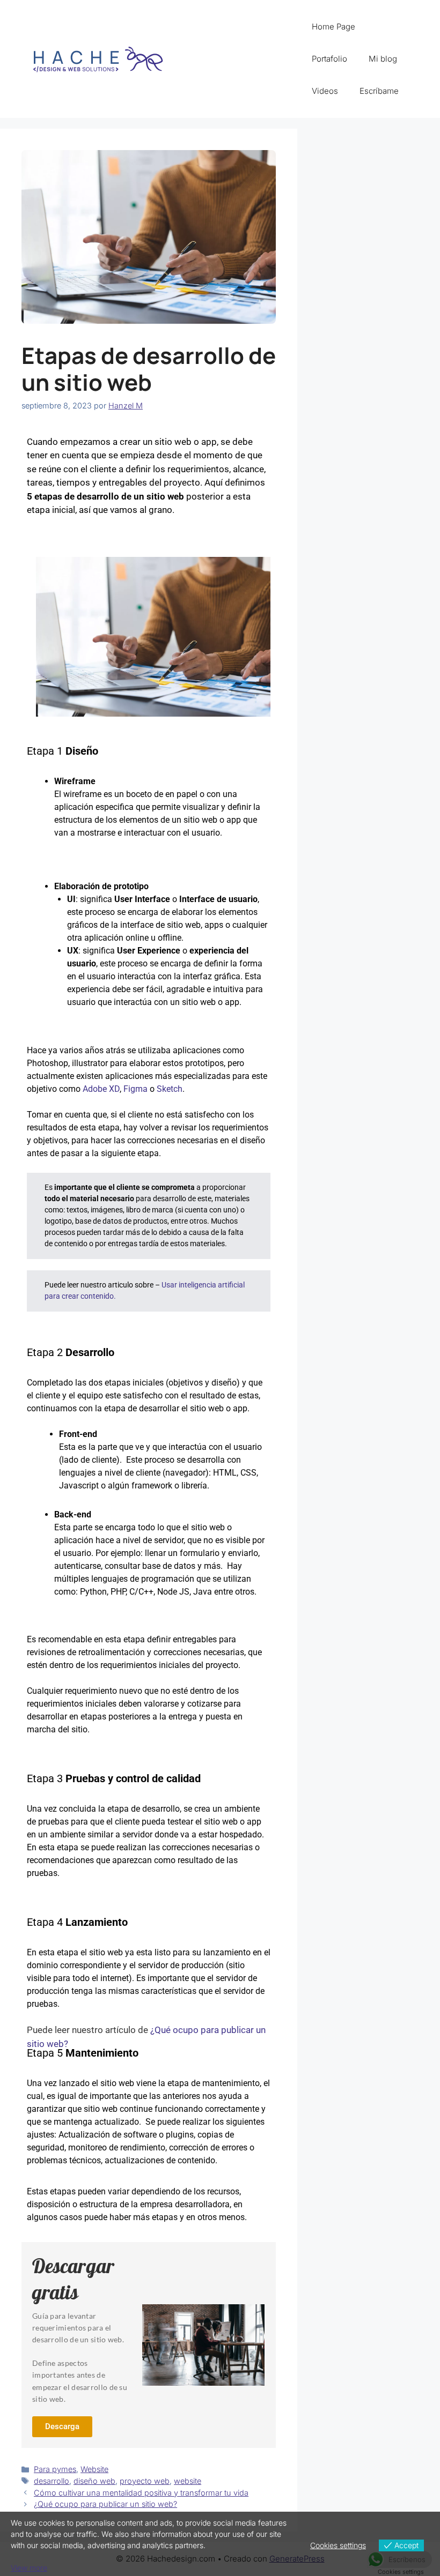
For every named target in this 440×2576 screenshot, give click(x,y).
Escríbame (379, 91)
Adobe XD (101, 1089)
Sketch (170, 1089)
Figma (135, 1089)
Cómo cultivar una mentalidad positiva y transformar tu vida (141, 2493)
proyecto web (145, 2481)
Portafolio (329, 59)
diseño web (94, 2481)
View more (29, 2568)
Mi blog (383, 59)
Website (94, 2469)
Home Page (333, 27)
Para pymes (55, 2469)
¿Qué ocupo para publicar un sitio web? (105, 2504)
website (188, 2481)
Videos (325, 91)
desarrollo (52, 2481)
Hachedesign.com (240, 59)
